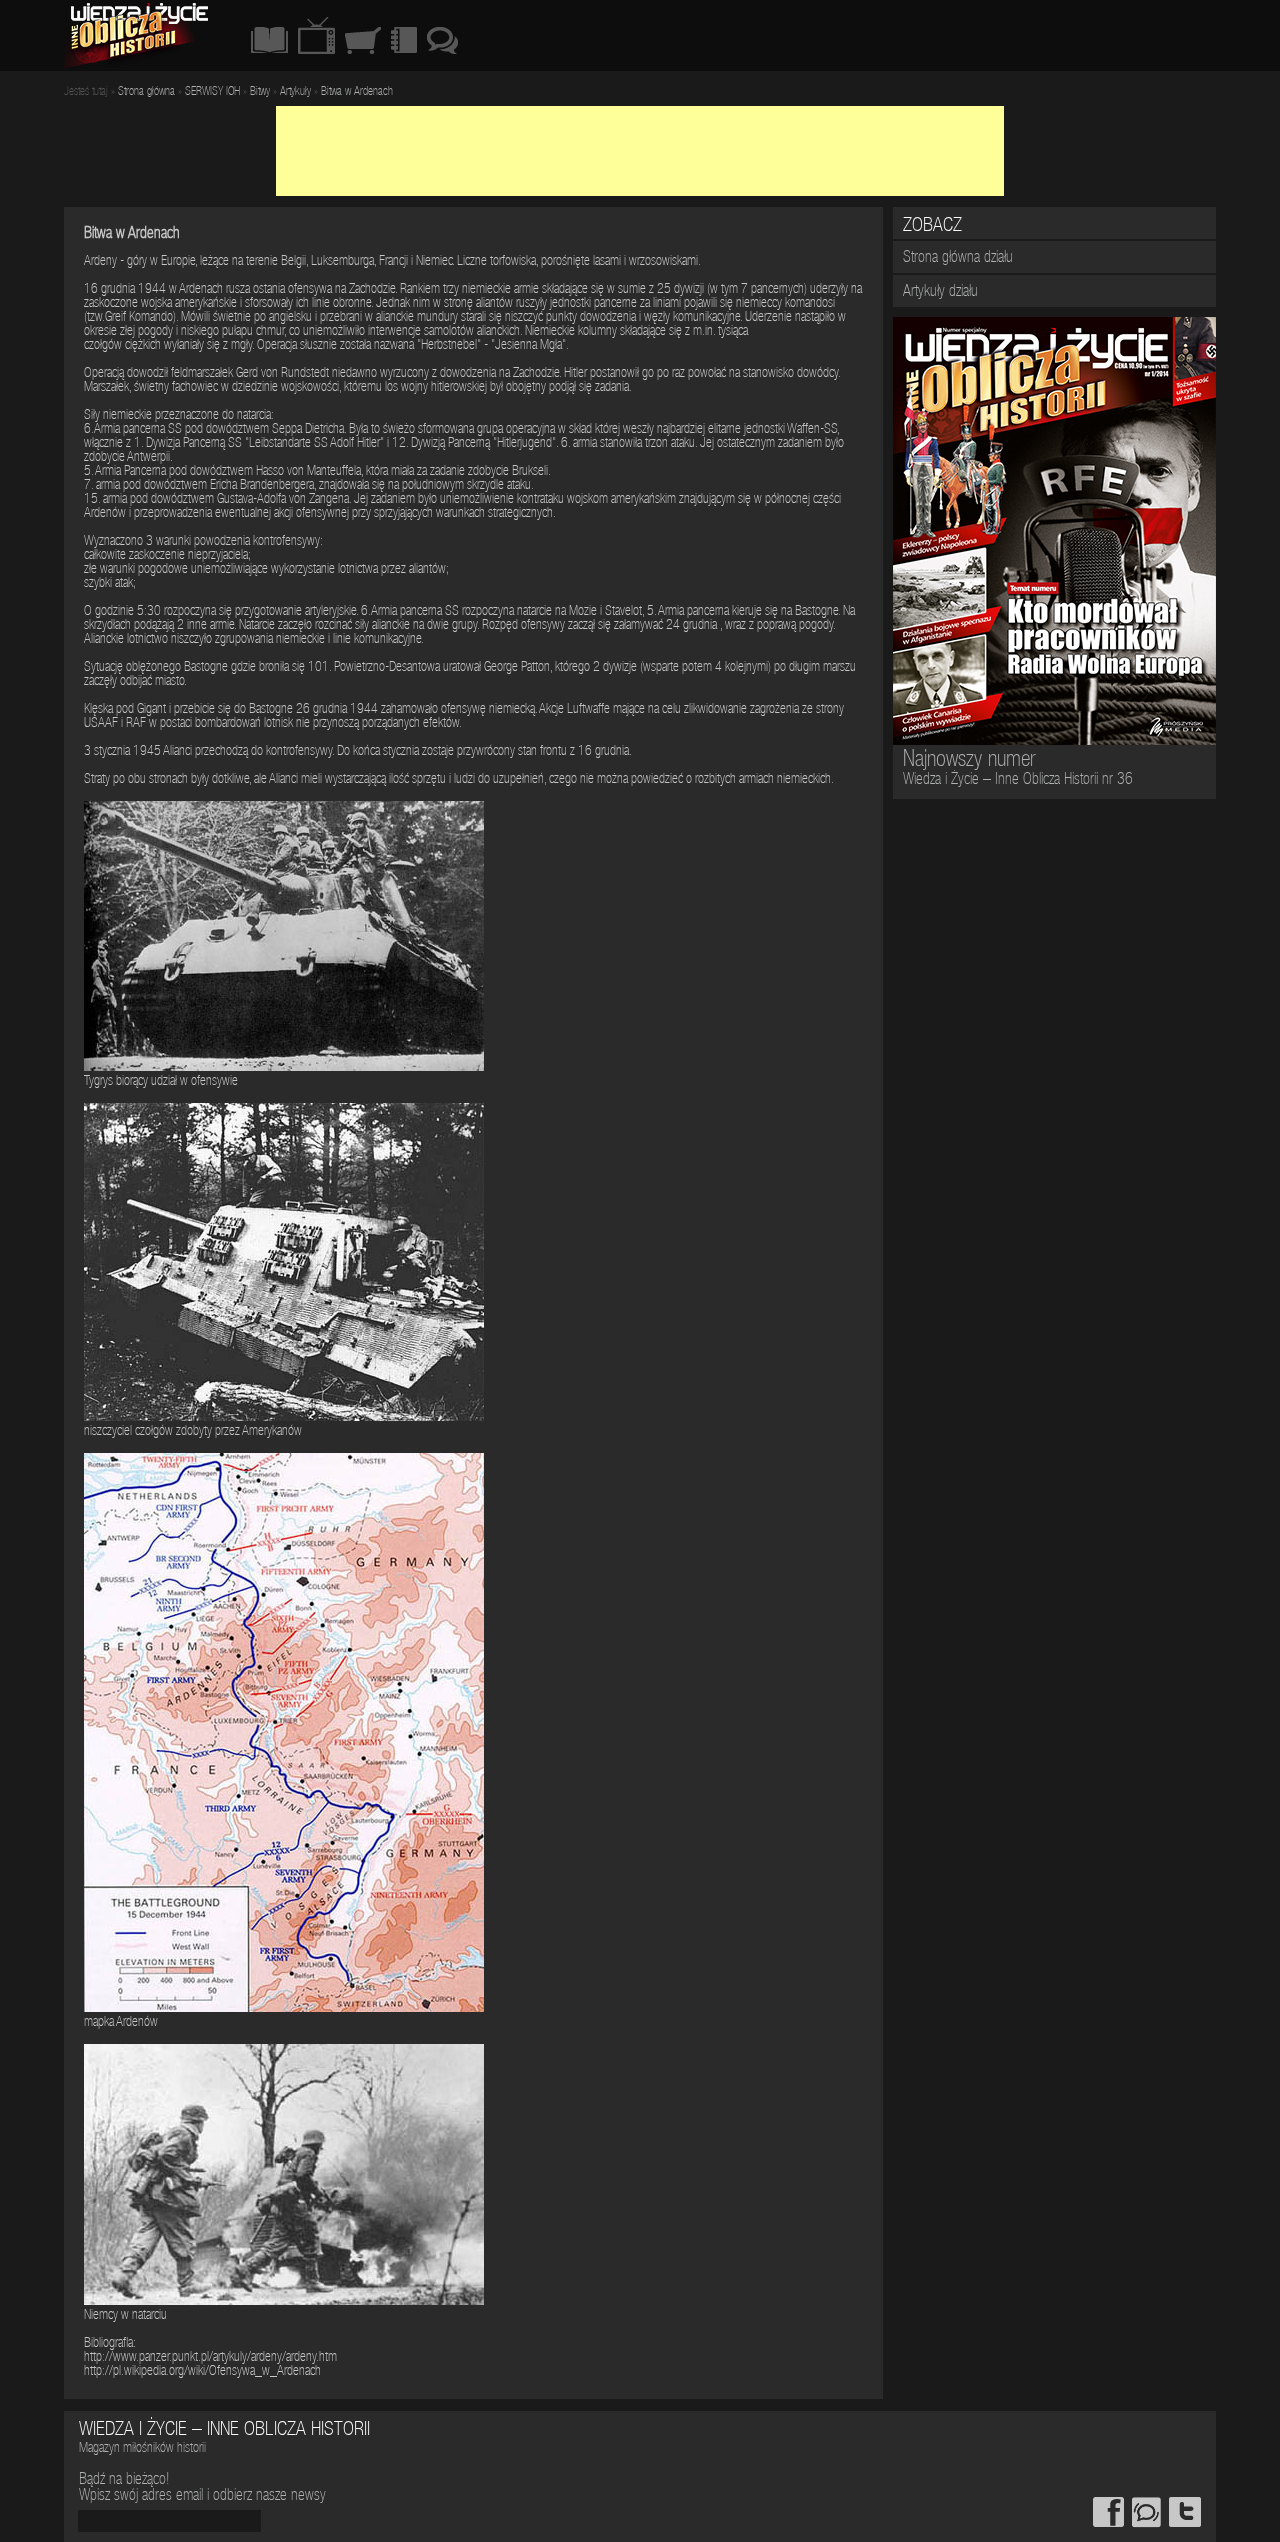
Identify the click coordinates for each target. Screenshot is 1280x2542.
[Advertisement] (640, 151)
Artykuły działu (940, 293)
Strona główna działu (958, 259)
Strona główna (146, 92)
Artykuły (295, 92)
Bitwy (260, 92)
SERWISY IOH (212, 92)
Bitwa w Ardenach (357, 92)
